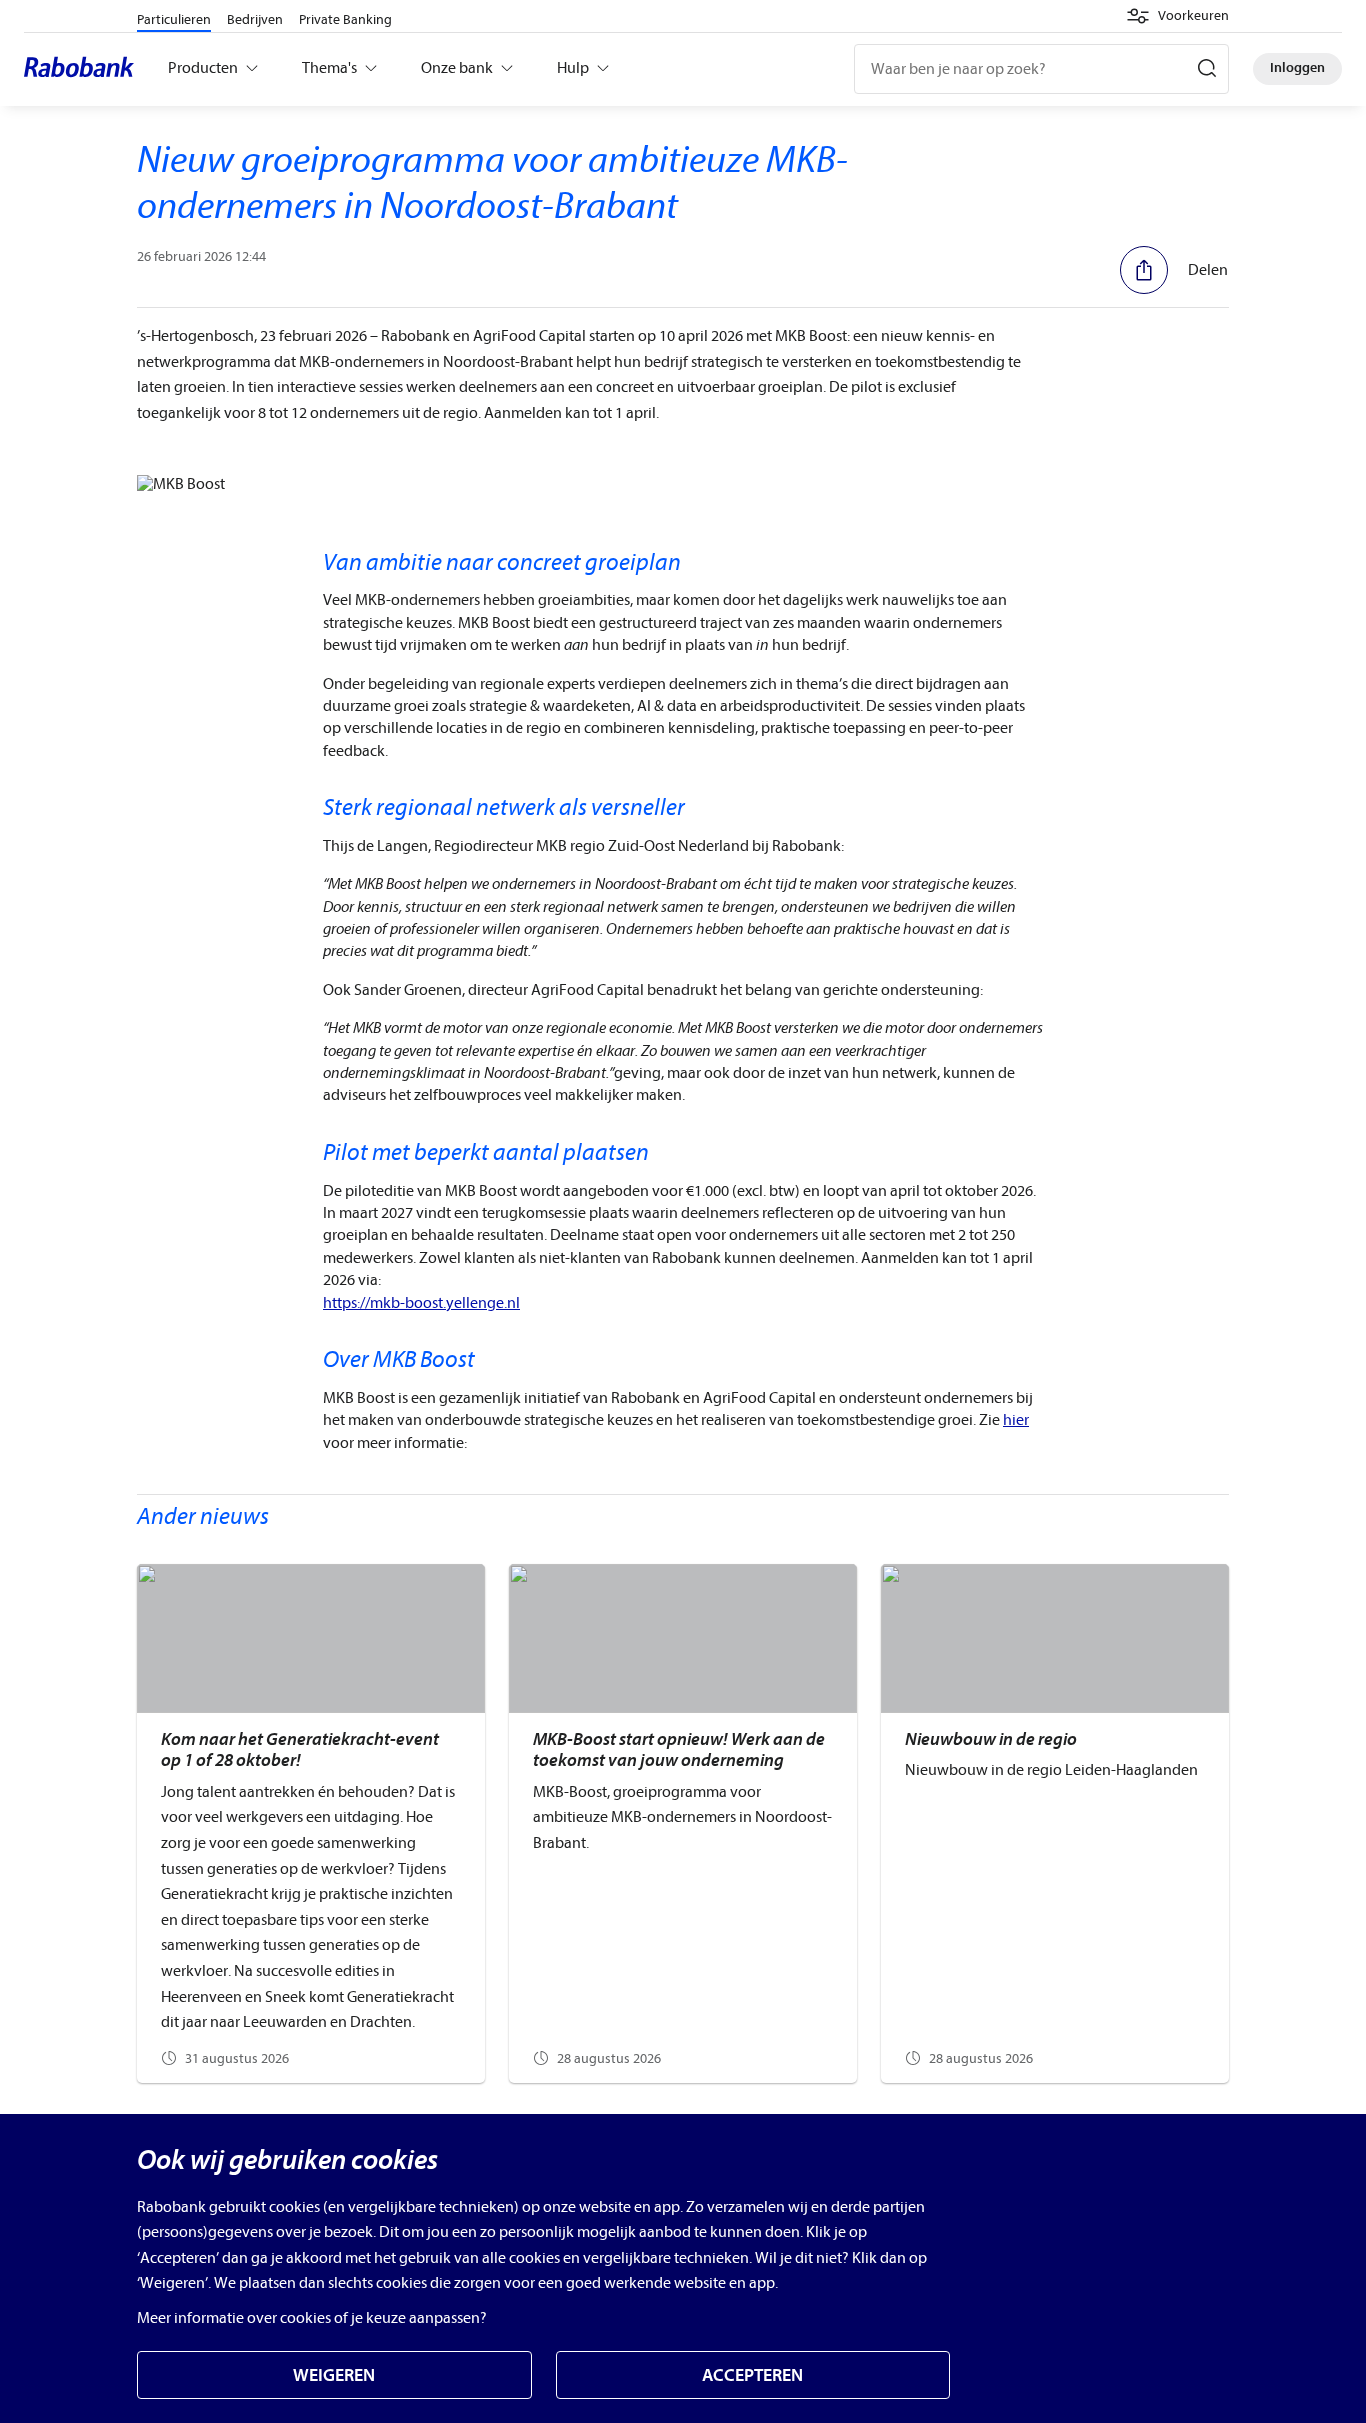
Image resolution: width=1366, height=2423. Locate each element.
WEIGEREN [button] (334, 2375)
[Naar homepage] (84, 69)
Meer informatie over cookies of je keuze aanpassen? (312, 2318)
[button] (1177, 16)
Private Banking (345, 19)
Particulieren (174, 19)
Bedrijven (255, 19)
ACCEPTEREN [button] (752, 2375)
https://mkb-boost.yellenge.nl (421, 1303)
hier (1016, 1420)
